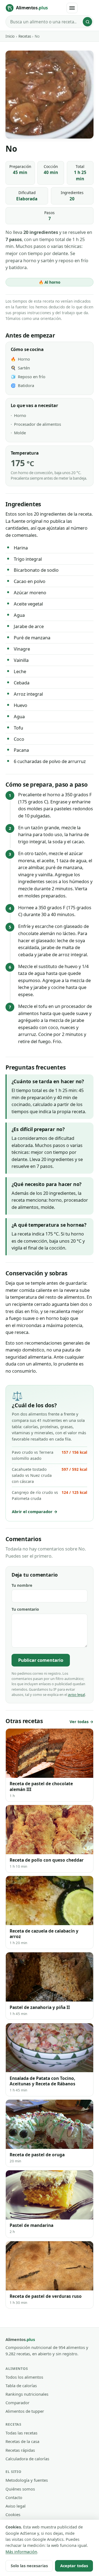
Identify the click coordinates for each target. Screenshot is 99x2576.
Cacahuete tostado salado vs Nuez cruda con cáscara (49, 1475)
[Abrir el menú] (72, 8)
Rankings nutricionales (27, 2394)
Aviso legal (16, 2506)
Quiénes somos (20, 2489)
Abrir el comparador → (35, 1511)
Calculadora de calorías (27, 2459)
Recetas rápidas (20, 2450)
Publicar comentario (41, 1660)
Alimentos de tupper (25, 2411)
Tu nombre (22, 1585)
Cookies (13, 2514)
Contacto (14, 2497)
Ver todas (79, 1722)
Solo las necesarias (29, 2566)
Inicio (10, 36)
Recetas (25, 36)
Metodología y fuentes (27, 2480)
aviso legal (76, 1695)
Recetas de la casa (22, 2441)
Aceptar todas (74, 2566)
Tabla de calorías (21, 2386)
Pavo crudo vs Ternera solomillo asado (49, 1455)
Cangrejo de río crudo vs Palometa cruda (49, 1495)
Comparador (17, 2403)
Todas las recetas (21, 2433)
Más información (21, 2552)
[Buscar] (87, 22)
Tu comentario (25, 1609)
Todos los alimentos (24, 2377)
